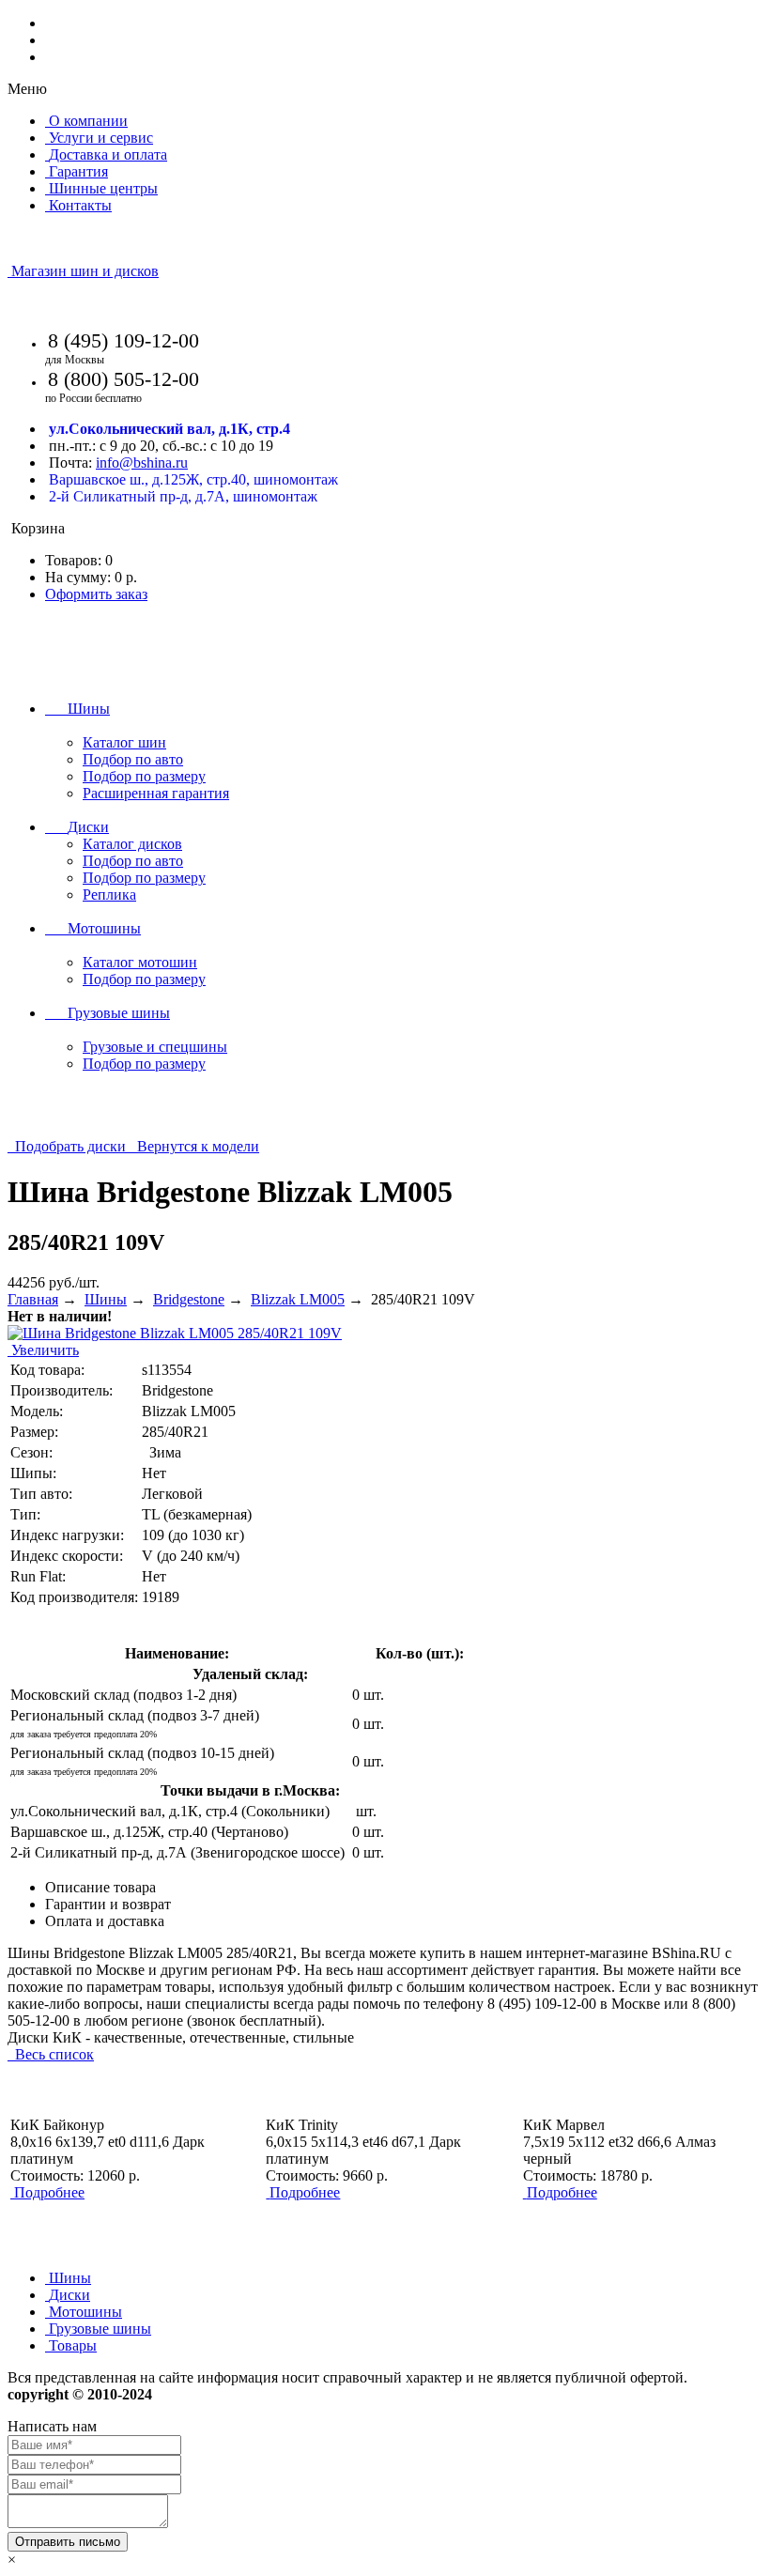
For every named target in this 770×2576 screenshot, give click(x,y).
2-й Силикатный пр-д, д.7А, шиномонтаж (183, 496)
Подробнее (49, 2192)
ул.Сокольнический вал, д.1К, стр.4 (169, 429)
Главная (33, 1299)
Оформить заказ (96, 594)
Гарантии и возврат (108, 1904)
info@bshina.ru (142, 463)
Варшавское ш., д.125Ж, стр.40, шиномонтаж (193, 479)
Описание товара (100, 1887)
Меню (27, 89)
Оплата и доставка (105, 1921)
